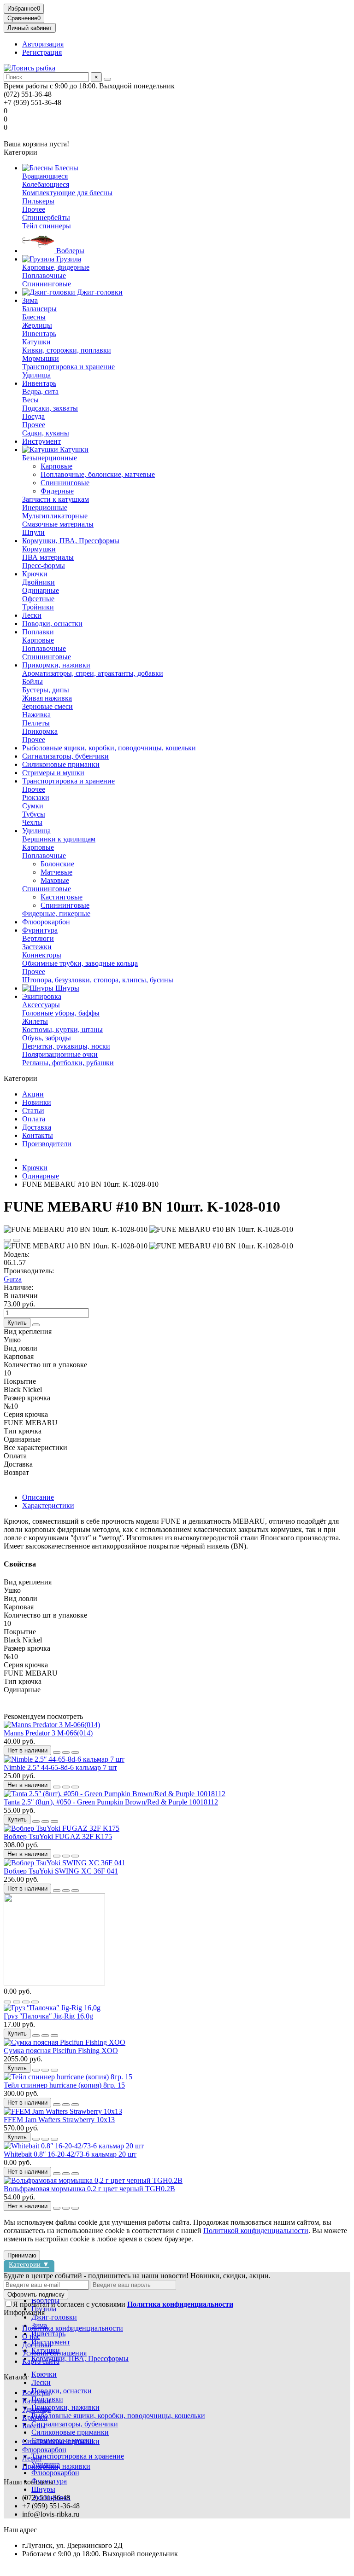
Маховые (55, 880)
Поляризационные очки (60, 1054)
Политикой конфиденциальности (256, 2231)
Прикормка (40, 731)
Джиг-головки (99, 292)
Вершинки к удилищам (59, 839)
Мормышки (41, 358)
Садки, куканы (46, 433)
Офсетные (38, 599)
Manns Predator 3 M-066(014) (48, 1733)
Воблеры (69, 251)
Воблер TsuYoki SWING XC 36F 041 (61, 1871)
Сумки (33, 806)
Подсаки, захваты (50, 408)
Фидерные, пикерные (56, 914)
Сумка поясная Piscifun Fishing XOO (61, 2051)
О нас (31, 2336)
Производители (47, 1144)
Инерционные (45, 508)
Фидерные (57, 491)
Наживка (36, 715)
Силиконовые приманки (61, 764)
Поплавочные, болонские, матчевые (98, 474)
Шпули (33, 532)
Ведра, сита (40, 392)
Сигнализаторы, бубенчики (65, 756)
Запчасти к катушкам (56, 499)
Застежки (37, 947)
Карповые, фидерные (56, 267)
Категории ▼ (29, 2264)
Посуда (33, 416)
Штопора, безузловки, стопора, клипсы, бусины (98, 980)
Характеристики (48, 1506)
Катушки (36, 342)
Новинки (37, 1102)
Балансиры (39, 309)
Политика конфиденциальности (73, 2328)
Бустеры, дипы (46, 690)
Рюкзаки (36, 798)
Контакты (38, 1135)
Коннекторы (42, 955)
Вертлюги (38, 938)
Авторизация (43, 44)
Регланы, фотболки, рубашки (68, 1063)
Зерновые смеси (47, 706)
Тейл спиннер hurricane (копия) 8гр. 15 (64, 2085)
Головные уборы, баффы (61, 1013)
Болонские (57, 864)
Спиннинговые (47, 284)
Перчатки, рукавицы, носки (66, 1046)
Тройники (38, 607)
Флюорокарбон (46, 922)
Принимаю (22, 2255)
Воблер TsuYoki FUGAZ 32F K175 (58, 1836)
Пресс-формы (44, 566)
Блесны (66, 168)
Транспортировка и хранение (68, 367)
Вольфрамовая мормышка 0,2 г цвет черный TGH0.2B (89, 2189)
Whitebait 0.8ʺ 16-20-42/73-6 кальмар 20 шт (70, 2154)
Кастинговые (62, 897)
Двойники (38, 582)
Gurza (13, 1279)
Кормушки (39, 549)
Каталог (16, 2377)
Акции (33, 1094)
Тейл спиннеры (47, 226)
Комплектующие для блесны (67, 193)
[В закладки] (7, 1240)
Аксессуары (41, 1005)
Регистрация (42, 52)
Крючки (35, 574)
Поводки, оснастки (52, 624)
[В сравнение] (17, 1240)
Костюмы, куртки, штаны (62, 1030)
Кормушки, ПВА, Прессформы (71, 541)
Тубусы (34, 814)
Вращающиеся (45, 176)
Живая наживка (47, 698)
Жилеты (35, 1021)
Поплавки (38, 632)
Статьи (33, 1111)
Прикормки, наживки (56, 665)
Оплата (34, 1119)
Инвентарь (39, 334)
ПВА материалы (48, 557)
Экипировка (42, 996)
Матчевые (56, 872)
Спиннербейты (46, 218)
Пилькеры (38, 201)
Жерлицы (37, 325)
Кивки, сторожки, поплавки (67, 350)
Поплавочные (44, 276)
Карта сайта (41, 2361)
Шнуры (66, 988)
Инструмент (41, 441)
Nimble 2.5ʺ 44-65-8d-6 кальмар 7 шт (60, 1767)
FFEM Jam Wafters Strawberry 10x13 (59, 2120)
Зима (30, 300)
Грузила (68, 259)
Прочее (34, 209)
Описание (38, 1497)
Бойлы (32, 682)
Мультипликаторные (55, 516)
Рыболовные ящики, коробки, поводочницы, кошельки (109, 748)
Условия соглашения (54, 2353)
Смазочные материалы (58, 524)
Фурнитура (40, 930)
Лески (32, 615)
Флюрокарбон (44, 2450)
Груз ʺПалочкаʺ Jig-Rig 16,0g (48, 2016)
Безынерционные (50, 458)
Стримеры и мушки (53, 773)
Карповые (56, 466)
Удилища (36, 375)
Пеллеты (36, 723)
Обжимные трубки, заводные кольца (80, 963)
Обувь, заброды (47, 1038)
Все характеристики (35, 1448)
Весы (30, 400)
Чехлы (32, 822)
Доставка (37, 1127)
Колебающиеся (46, 184)
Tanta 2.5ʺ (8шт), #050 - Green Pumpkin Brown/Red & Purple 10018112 (111, 1802)
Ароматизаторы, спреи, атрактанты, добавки (93, 673)
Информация (24, 2312)
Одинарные (41, 590)
